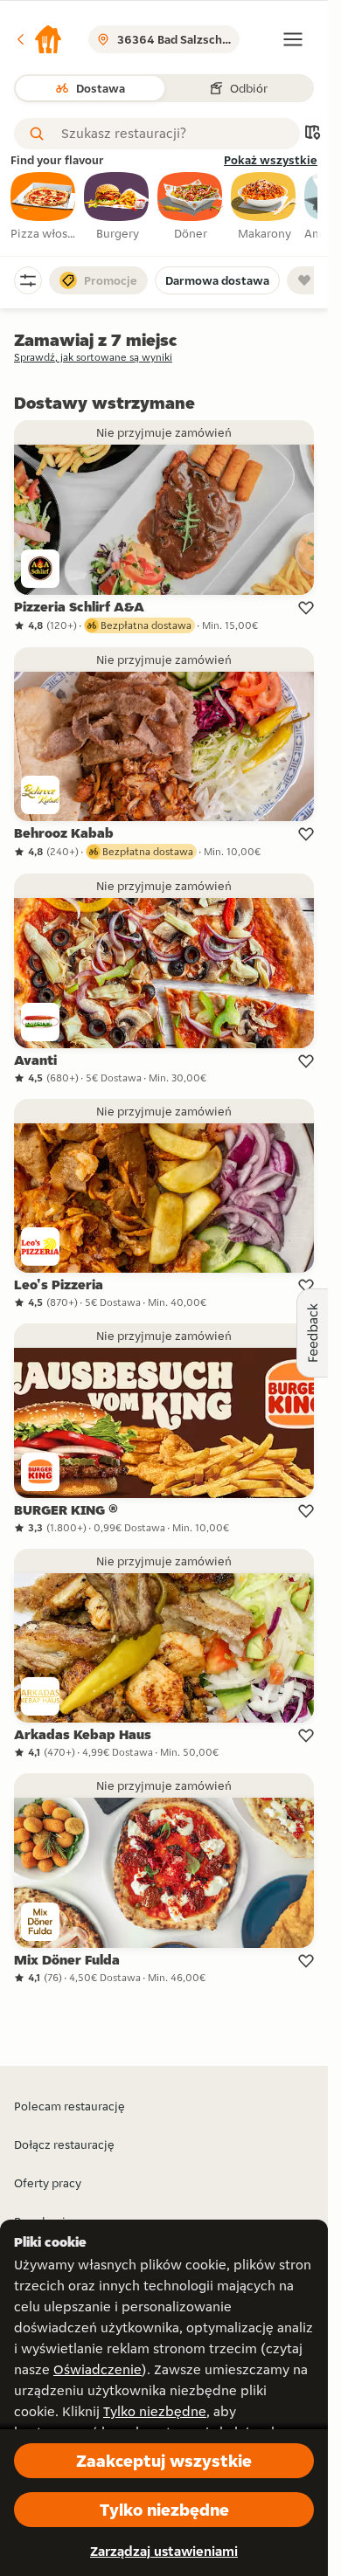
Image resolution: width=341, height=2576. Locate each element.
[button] (38, 39)
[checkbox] (44, 207)
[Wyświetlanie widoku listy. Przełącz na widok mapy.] (312, 134)
